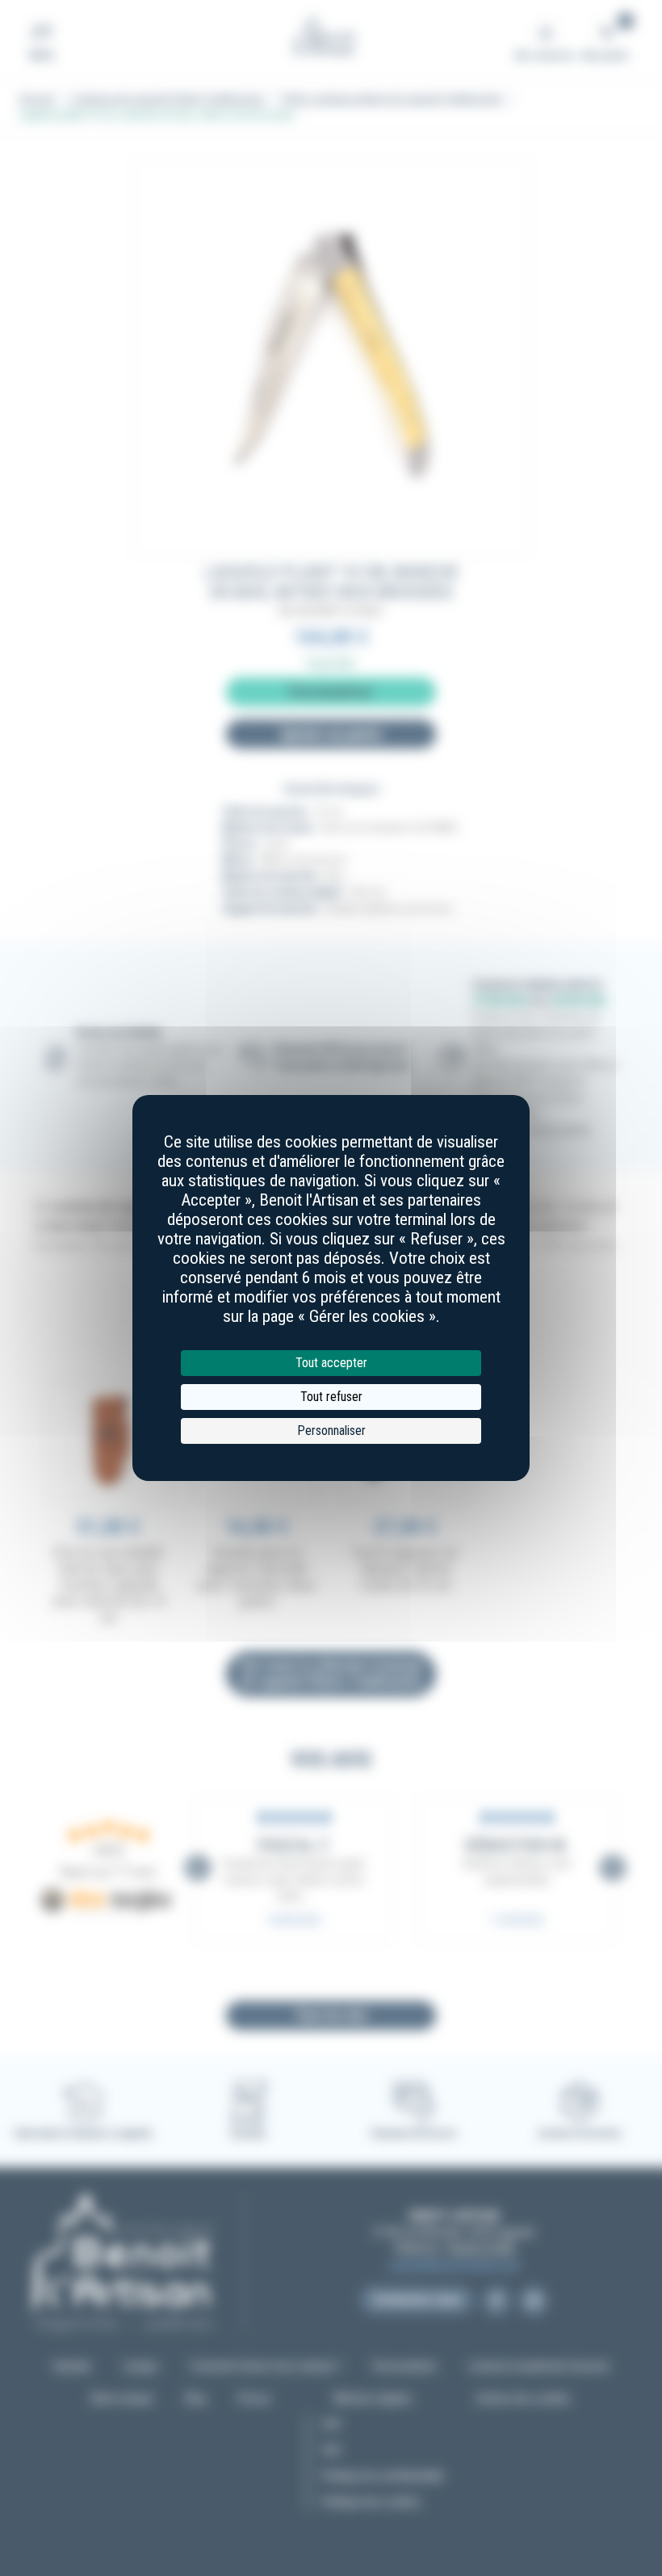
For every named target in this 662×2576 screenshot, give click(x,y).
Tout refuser (331, 1397)
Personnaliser (331, 1431)
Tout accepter (331, 1363)
